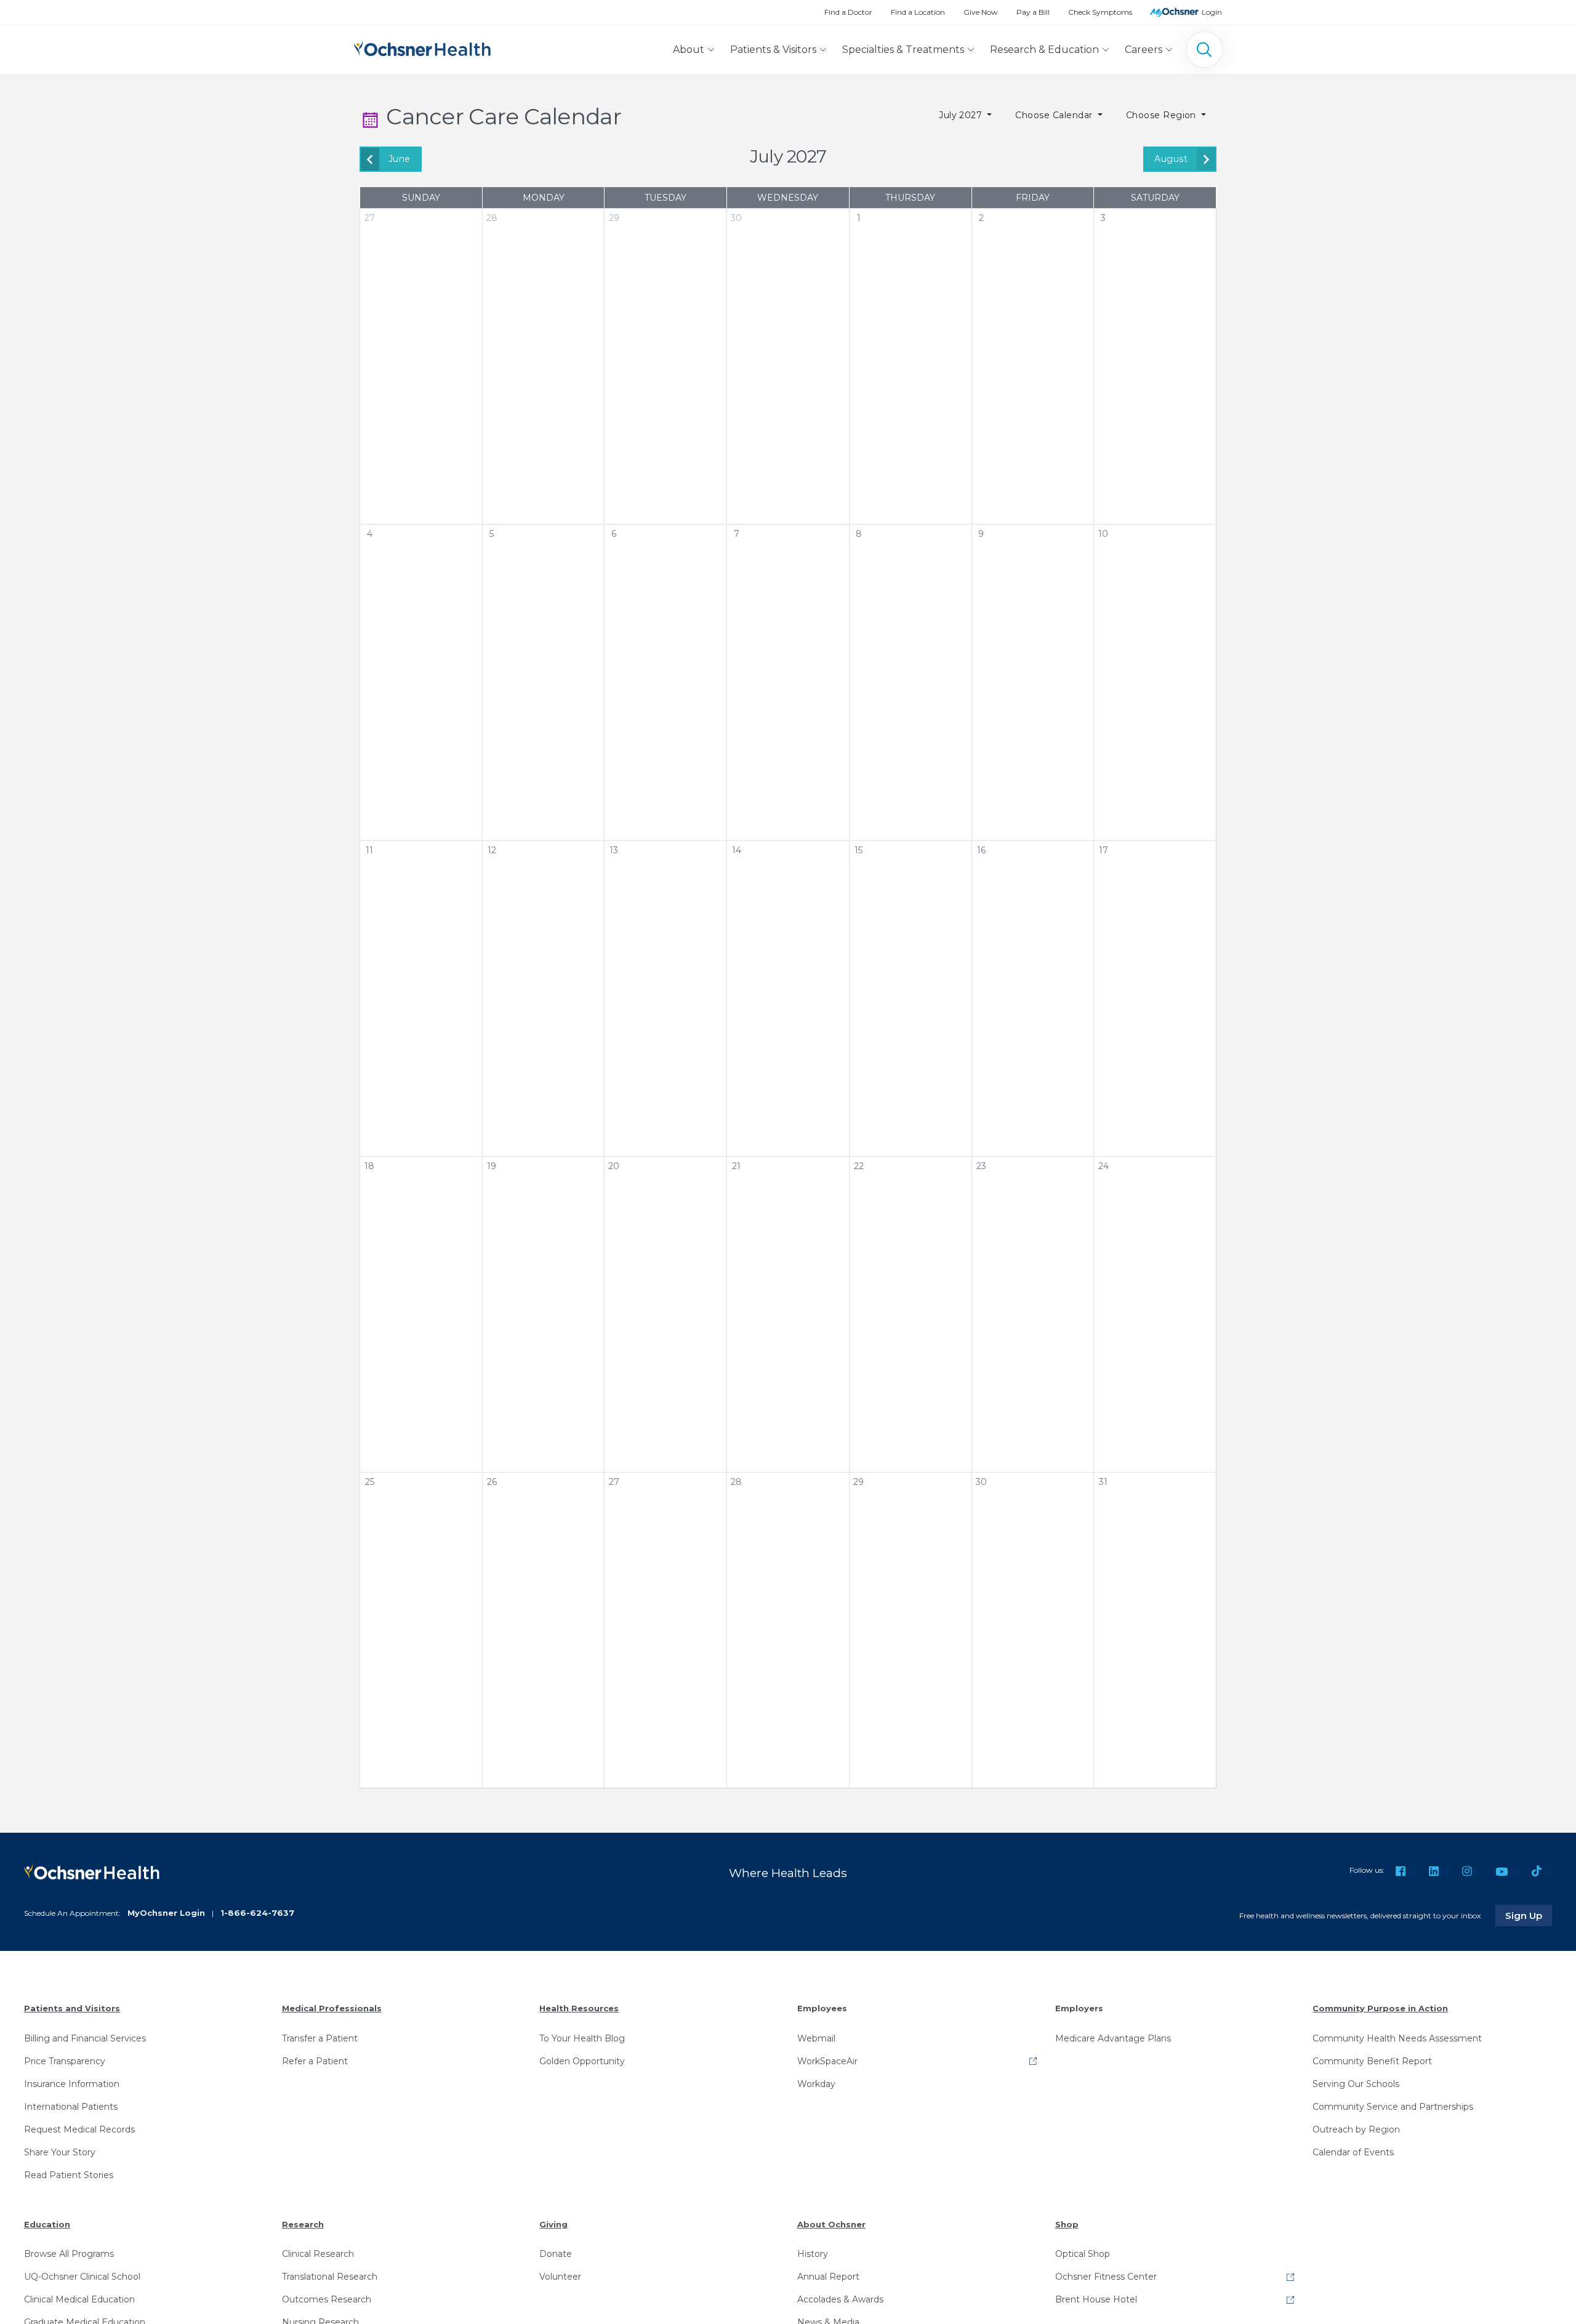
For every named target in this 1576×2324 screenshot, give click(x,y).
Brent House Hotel (1096, 2299)
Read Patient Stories (69, 2175)
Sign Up (1529, 1915)
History (813, 2254)
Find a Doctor (848, 12)
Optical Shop (1083, 2254)
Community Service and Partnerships (1393, 2107)
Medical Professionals (332, 2008)
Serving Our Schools (1356, 2084)
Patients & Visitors (773, 50)
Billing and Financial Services (85, 2038)
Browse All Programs (69, 2254)
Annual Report (828, 2277)
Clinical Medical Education (79, 2299)
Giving (553, 2224)
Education (47, 2224)
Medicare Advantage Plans (1113, 2038)
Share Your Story (60, 2152)
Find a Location (918, 12)
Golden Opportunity (582, 2061)
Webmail (816, 2038)
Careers (1144, 50)
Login (1212, 12)
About (689, 50)
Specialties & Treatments (903, 50)
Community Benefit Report (1372, 2061)
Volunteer (560, 2277)
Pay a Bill (1033, 12)
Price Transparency (65, 2061)
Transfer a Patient (320, 2038)
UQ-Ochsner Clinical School (82, 2277)
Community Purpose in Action (1380, 2008)
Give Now (981, 12)
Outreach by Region (1356, 2129)
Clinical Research (318, 2254)
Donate (556, 2254)
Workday (816, 2084)
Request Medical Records (79, 2129)
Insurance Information (72, 2084)
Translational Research (330, 2277)
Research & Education (1044, 50)
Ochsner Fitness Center (1106, 2277)
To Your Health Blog (582, 2038)
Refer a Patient (315, 2061)
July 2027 (962, 115)
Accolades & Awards (840, 2299)
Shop (1067, 2224)
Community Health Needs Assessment (1397, 2038)
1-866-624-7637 (257, 1913)
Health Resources (579, 2008)
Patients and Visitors (72, 2008)
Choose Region (1163, 115)
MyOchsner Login (166, 1913)
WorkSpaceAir (827, 2061)
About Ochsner (831, 2224)
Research (303, 2224)
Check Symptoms (1100, 12)
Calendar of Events (1353, 2152)
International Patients (71, 2107)
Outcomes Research (327, 2299)
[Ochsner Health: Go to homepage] (422, 47)
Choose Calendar (1055, 115)
